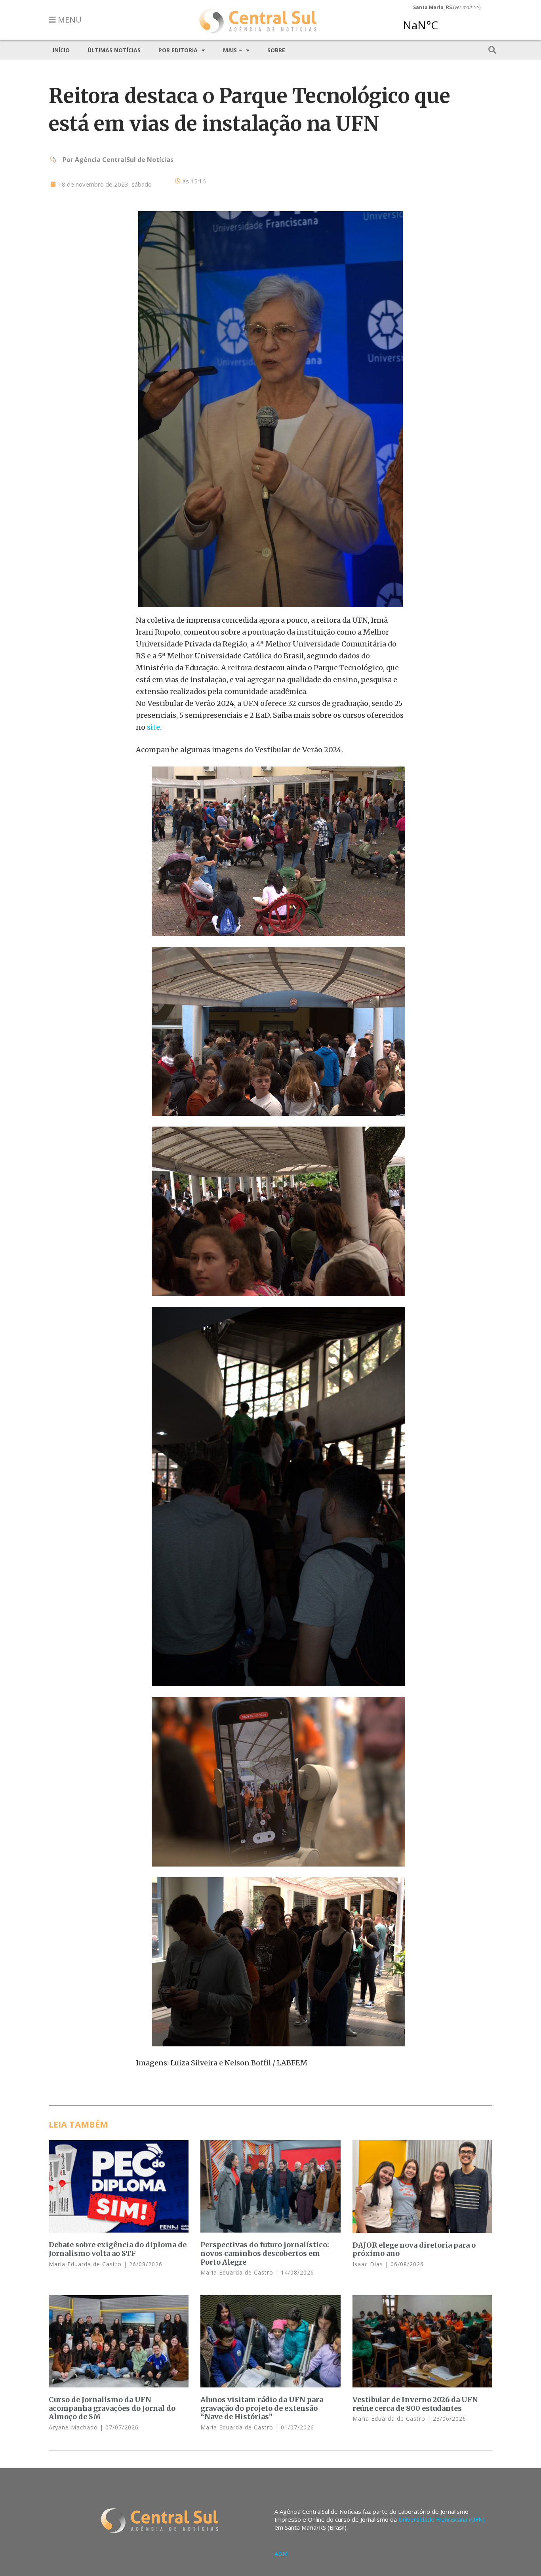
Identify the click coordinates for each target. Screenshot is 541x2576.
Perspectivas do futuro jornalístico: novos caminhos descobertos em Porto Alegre (265, 2253)
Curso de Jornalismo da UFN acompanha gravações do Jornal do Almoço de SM (112, 2408)
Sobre (276, 50)
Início (61, 50)
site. (154, 727)
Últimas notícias (114, 50)
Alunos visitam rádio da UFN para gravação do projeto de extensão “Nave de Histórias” (262, 2408)
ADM (281, 2554)
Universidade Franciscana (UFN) (442, 2519)
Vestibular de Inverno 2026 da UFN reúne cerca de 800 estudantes (415, 2404)
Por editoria (178, 50)
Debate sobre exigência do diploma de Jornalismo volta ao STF (118, 2249)
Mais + (232, 50)
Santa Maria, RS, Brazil (444, 21)
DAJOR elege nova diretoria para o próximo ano (414, 2249)
